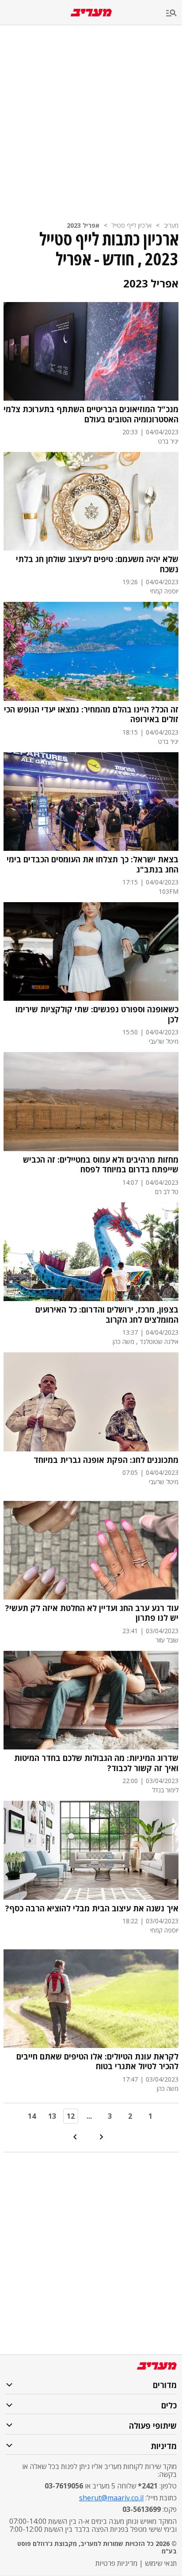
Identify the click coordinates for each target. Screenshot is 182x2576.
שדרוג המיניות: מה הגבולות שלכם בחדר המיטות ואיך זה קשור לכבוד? (96, 1763)
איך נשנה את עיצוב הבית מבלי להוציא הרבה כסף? (92, 1908)
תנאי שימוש (161, 2563)
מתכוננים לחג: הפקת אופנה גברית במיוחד (106, 1460)
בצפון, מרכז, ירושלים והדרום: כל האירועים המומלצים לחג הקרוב (107, 1315)
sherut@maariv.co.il (111, 2498)
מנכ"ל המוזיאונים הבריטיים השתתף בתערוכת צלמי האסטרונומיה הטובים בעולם (91, 414)
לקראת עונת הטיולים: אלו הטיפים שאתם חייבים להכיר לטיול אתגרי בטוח (97, 2061)
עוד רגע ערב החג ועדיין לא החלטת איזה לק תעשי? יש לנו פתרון (92, 1613)
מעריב (171, 225)
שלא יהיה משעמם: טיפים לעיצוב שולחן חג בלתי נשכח (97, 564)
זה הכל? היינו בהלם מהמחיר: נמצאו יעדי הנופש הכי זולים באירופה (91, 714)
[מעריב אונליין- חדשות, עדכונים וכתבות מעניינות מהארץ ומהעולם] (91, 13)
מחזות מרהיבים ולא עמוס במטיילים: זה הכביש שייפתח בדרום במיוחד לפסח (101, 1165)
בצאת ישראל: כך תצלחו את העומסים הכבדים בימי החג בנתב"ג (93, 864)
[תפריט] (174, 13)
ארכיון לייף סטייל (132, 225)
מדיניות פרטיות (116, 2563)
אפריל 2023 (83, 225)
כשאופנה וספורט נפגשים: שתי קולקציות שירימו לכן (97, 1014)
